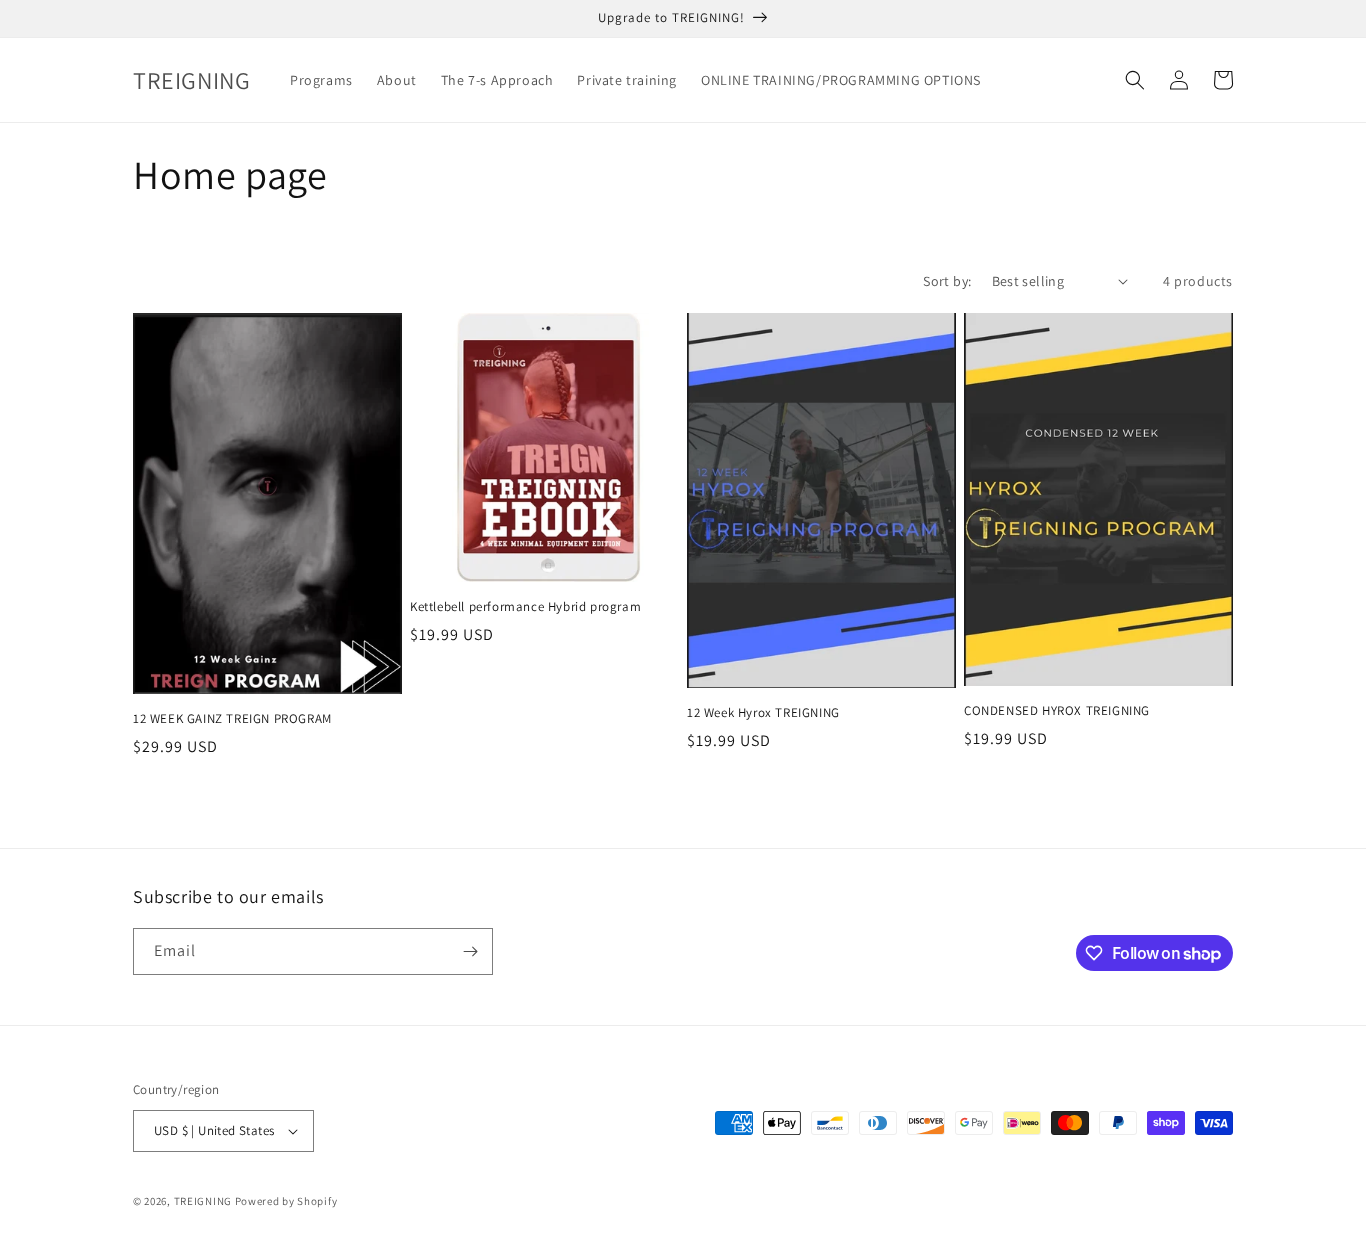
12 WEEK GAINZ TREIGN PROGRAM (232, 719)
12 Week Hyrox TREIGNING (763, 713)
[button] (1135, 80)
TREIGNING (203, 1201)
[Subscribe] (470, 951)
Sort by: (947, 281)
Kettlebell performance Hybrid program (525, 607)
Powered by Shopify (286, 1201)
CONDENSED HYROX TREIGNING (1057, 711)
